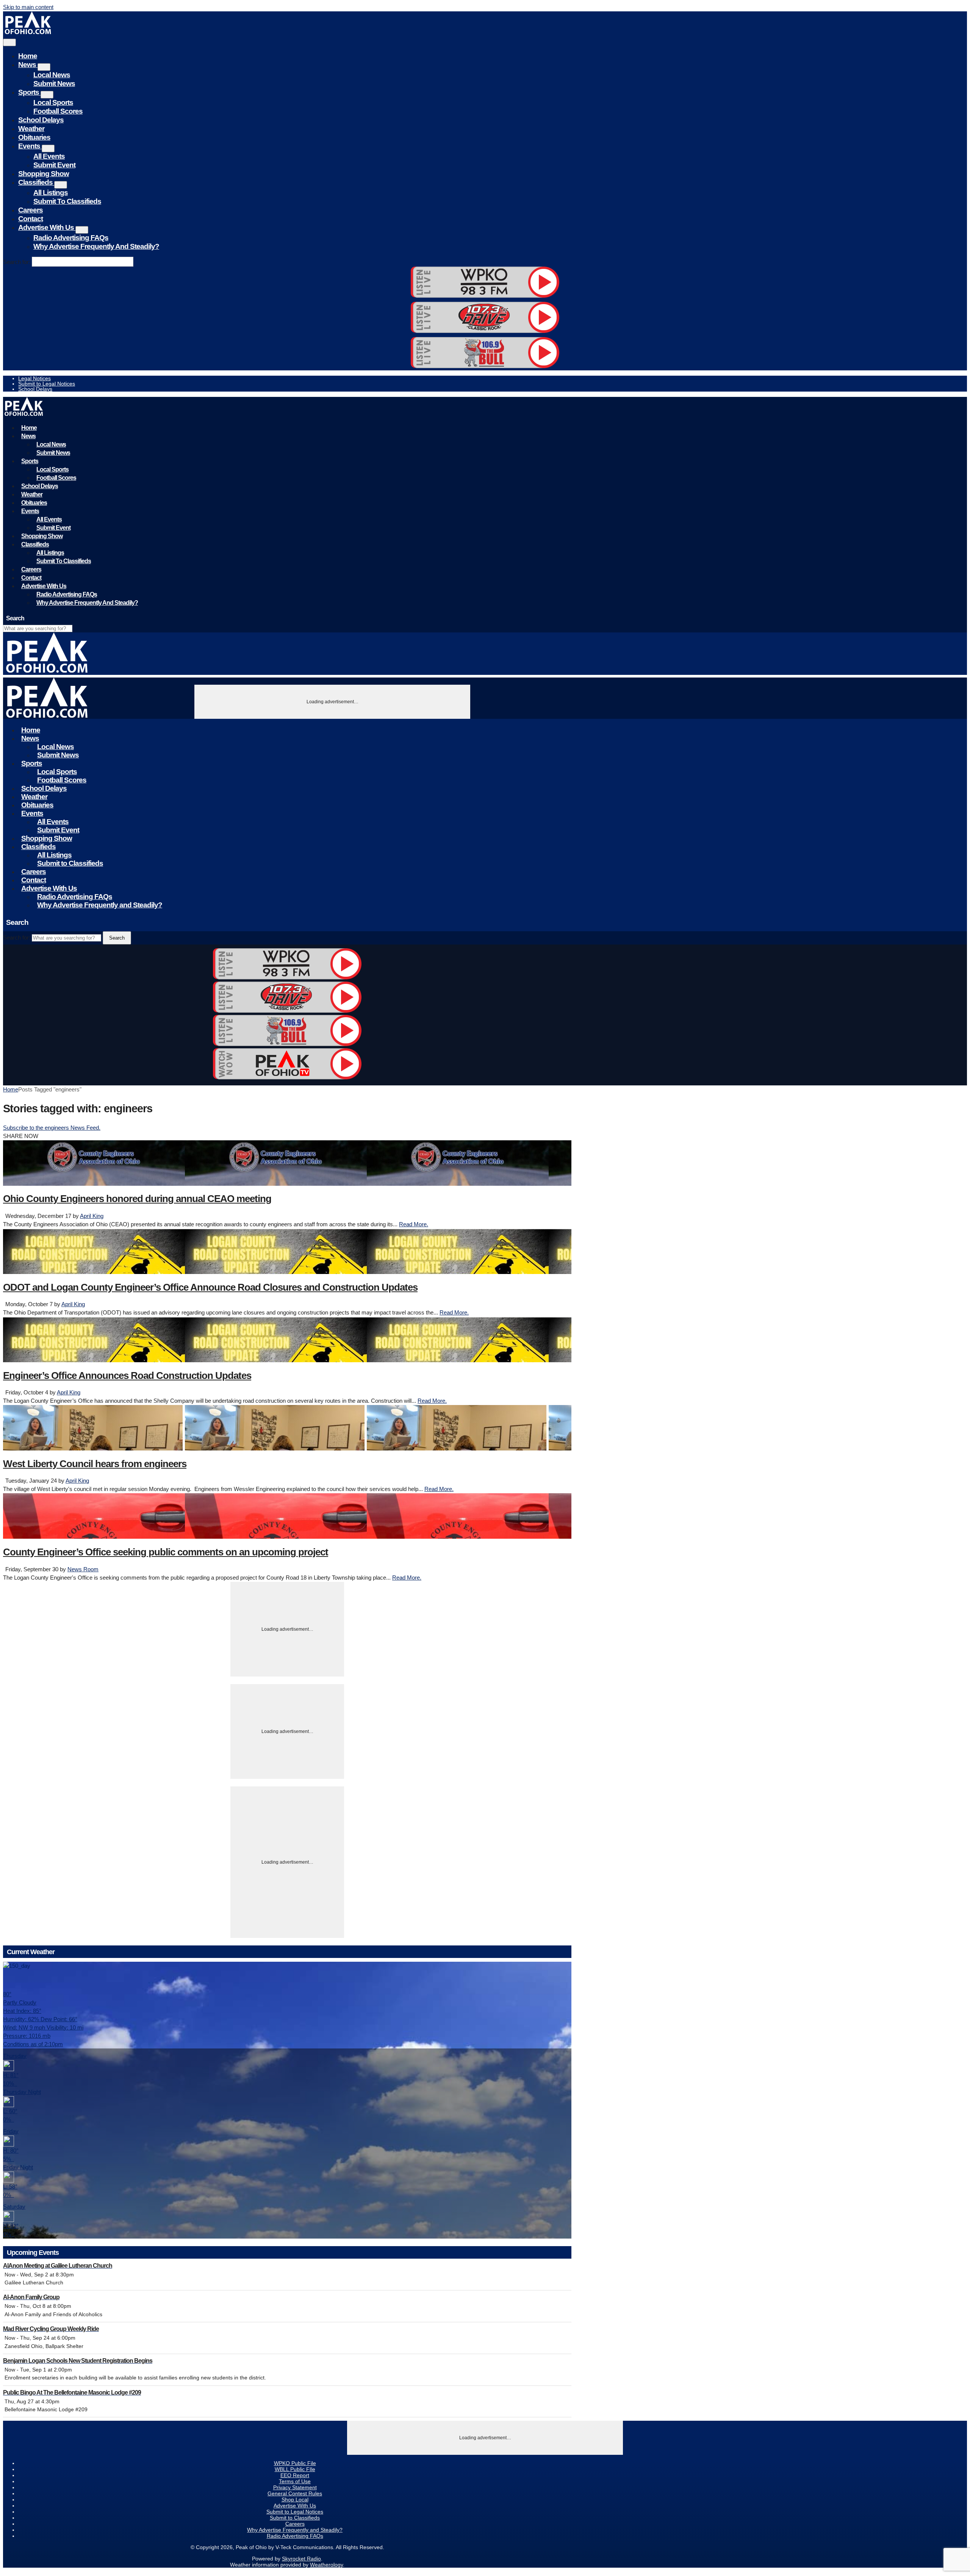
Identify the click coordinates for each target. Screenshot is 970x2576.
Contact (31, 219)
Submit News (54, 84)
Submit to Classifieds (67, 201)
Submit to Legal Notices (47, 384)
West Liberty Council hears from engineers (95, 1464)
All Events (49, 156)
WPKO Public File (295, 2463)
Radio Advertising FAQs (71, 238)
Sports (29, 92)
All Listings (51, 193)
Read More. (414, 1224)
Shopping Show (44, 174)
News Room (83, 1569)
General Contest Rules (295, 2493)
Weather (31, 129)
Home (28, 56)
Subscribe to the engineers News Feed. (52, 1128)
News (28, 65)
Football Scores (58, 111)
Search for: (17, 262)
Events (30, 146)
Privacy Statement (295, 2487)
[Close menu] (9, 42)
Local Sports (53, 102)
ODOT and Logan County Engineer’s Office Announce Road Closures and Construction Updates (210, 1287)
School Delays (41, 120)
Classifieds (36, 182)
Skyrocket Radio (301, 2559)
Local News (52, 75)
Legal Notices (34, 378)
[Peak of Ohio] (29, 32)
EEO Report (295, 2475)
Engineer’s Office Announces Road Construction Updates (127, 1375)
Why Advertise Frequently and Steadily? (96, 246)
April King (92, 1216)
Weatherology (326, 2565)
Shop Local (295, 2500)
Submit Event (54, 165)
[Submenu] (44, 67)
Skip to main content (28, 7)
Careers (31, 210)
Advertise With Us (47, 227)
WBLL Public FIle (295, 2469)
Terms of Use (295, 2481)
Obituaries (34, 137)
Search (117, 938)
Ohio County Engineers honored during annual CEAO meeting (137, 1199)
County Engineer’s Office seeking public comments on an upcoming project (166, 1552)
